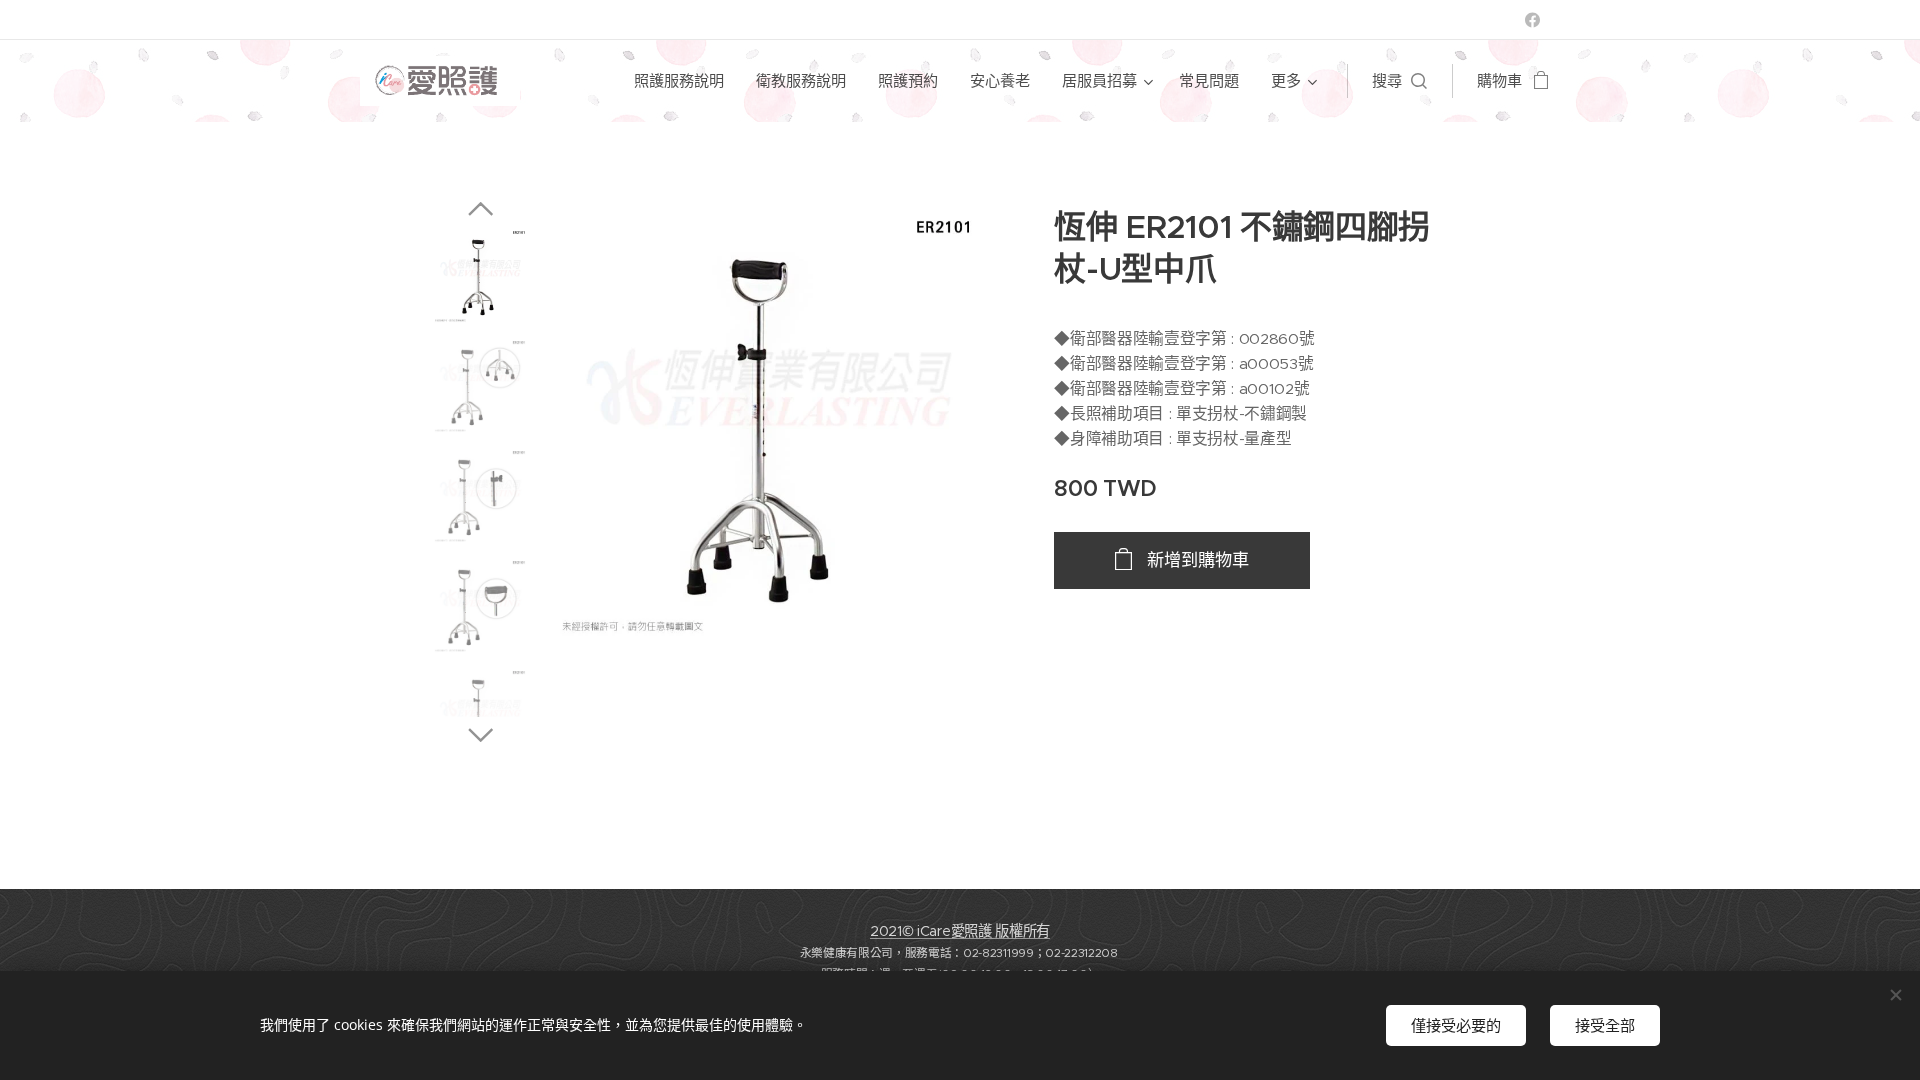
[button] (1399, 81)
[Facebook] (1532, 20)
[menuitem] (684, 81)
